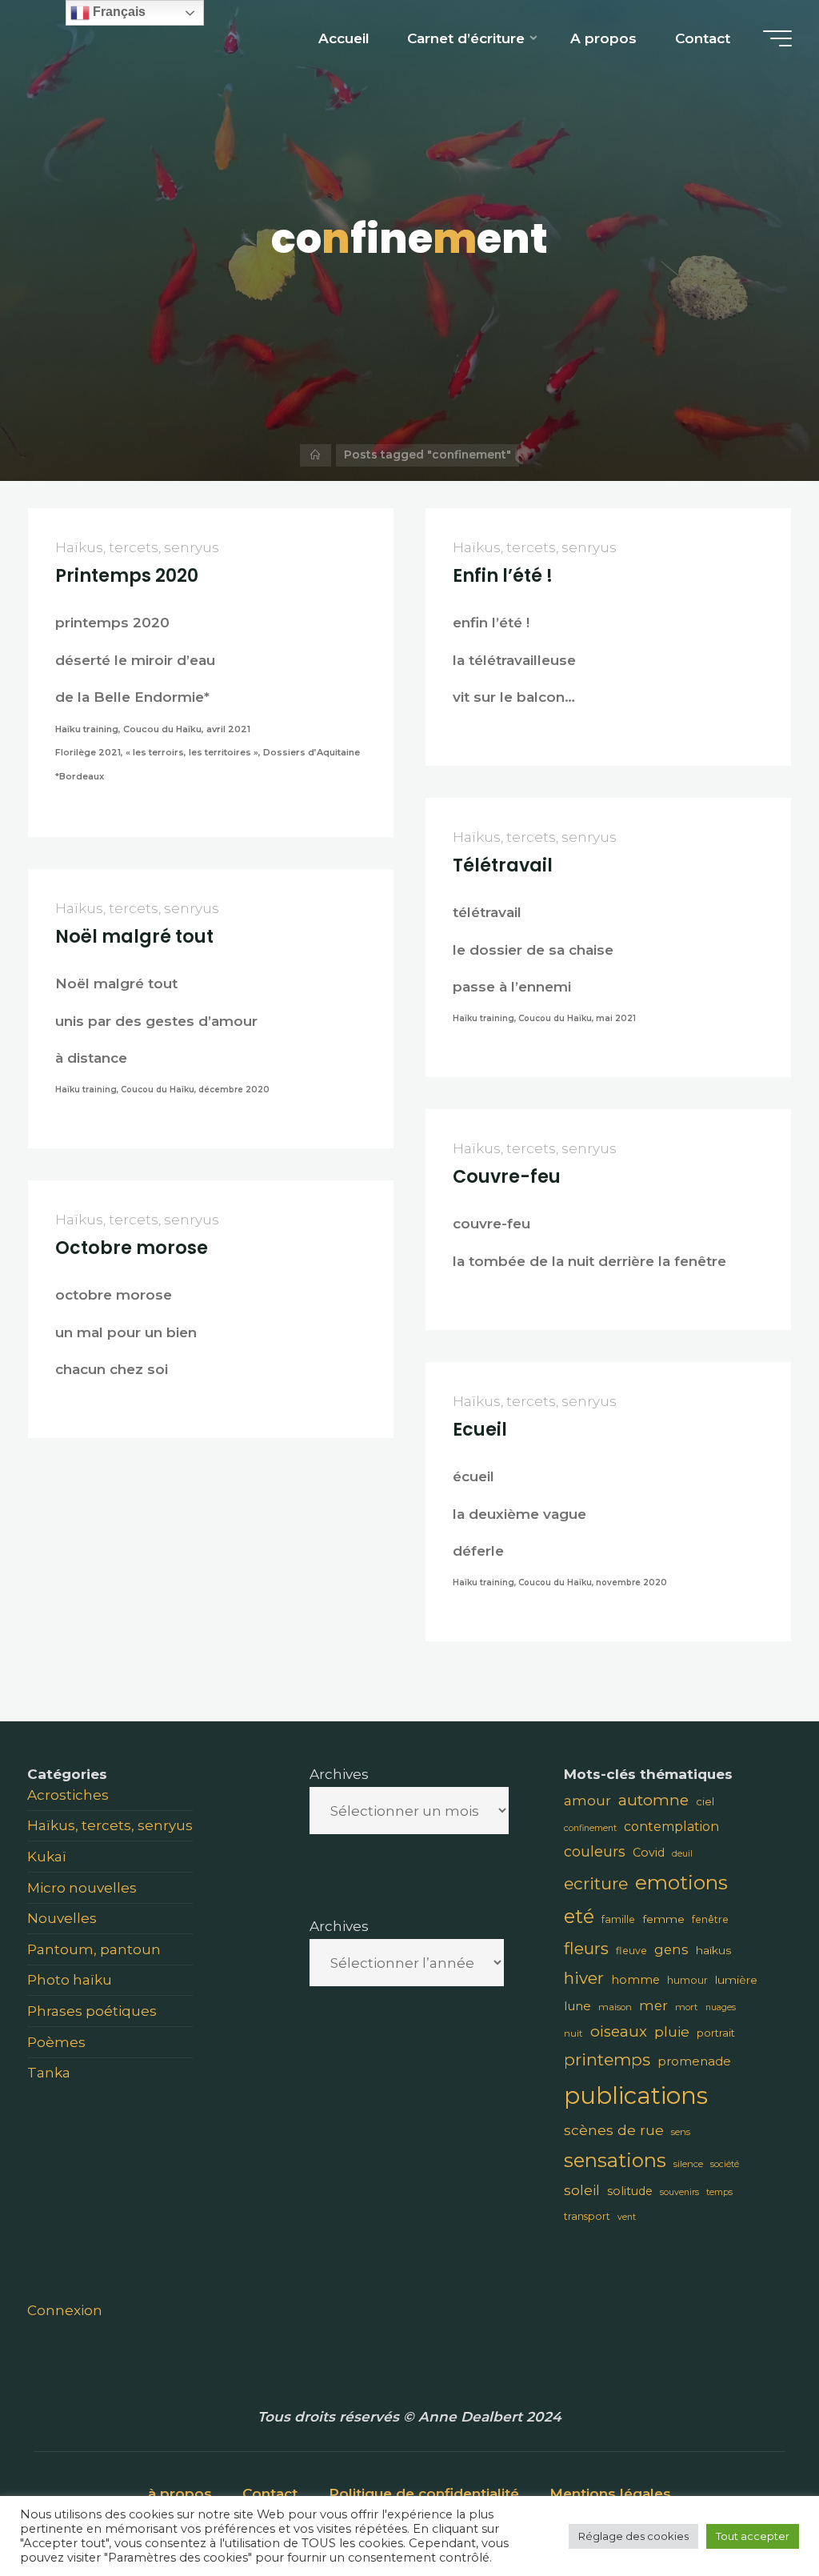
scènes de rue (614, 2130)
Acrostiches (68, 1795)
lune (577, 2006)
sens (681, 2132)
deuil (682, 1854)
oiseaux (619, 2031)
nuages (721, 2007)
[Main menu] (777, 38)
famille (618, 1919)
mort (687, 2007)
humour (687, 1980)
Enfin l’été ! (503, 576)
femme (663, 1919)
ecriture (596, 1883)
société (725, 2164)
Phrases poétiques (92, 2011)
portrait (716, 2033)
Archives (339, 1774)
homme (635, 1980)
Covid (649, 1853)
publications (636, 2095)
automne (653, 1800)
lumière (736, 1980)
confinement (590, 1828)
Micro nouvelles (82, 1887)
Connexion (65, 2310)
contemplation (671, 1827)
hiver (584, 1978)
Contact (270, 2493)
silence (688, 2164)
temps (719, 2192)
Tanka (49, 2072)
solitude (630, 2191)
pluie (672, 2031)
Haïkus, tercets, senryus (137, 547)
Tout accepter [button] (753, 2536)
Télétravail (503, 865)
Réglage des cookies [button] (633, 2536)
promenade (694, 2061)
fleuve (631, 1951)
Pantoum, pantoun (94, 1949)
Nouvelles (62, 1918)
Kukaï (47, 1856)
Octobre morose (132, 1248)
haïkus (714, 1950)
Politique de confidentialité (424, 2493)
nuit (573, 2033)
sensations (615, 2160)
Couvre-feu (507, 1177)
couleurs (595, 1851)
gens (671, 1949)
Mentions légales (610, 2493)
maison (615, 2007)
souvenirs (679, 2192)
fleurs (586, 1948)
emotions (681, 1882)
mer (653, 2005)
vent (627, 2217)
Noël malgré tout (134, 937)
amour (587, 1801)
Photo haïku (70, 1979)
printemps (607, 2059)
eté (579, 1916)
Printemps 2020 (127, 576)
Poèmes (56, 2042)
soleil (582, 2190)
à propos (180, 2493)
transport (587, 2216)
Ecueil (480, 1430)
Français (118, 12)
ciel (705, 1801)
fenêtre (710, 1919)
